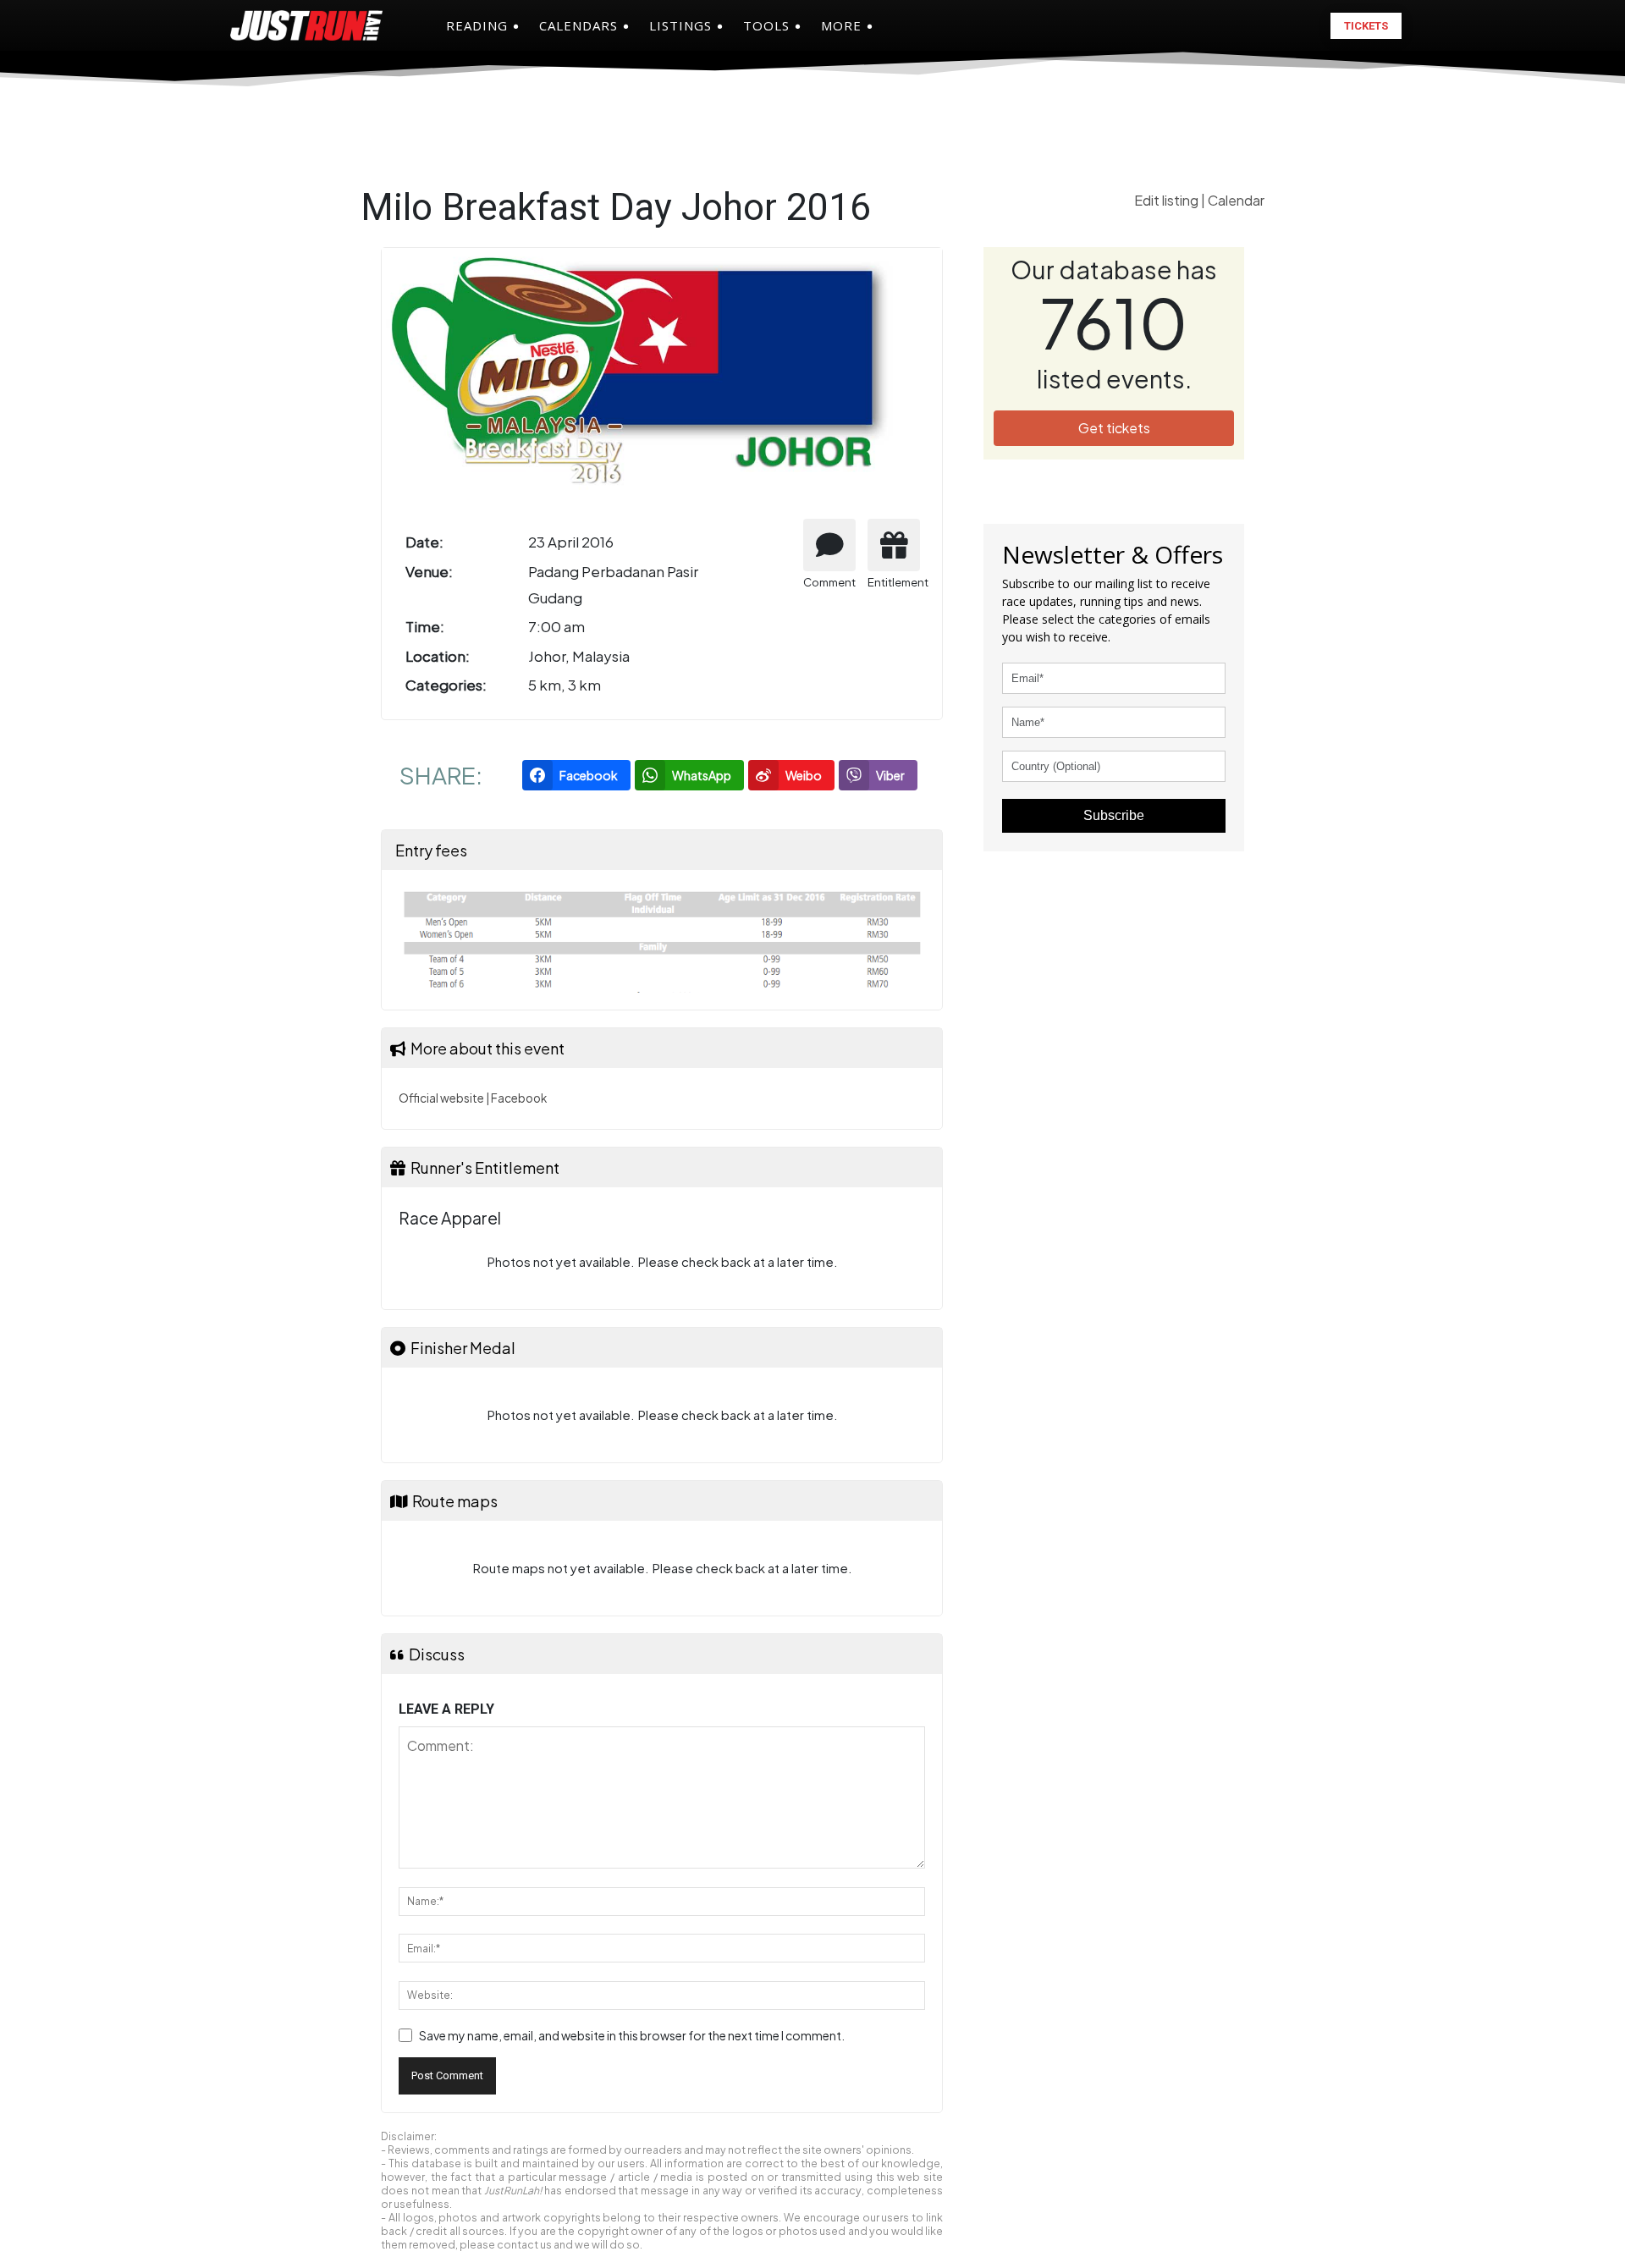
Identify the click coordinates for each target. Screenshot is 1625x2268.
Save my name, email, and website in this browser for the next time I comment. (632, 2035)
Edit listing (1168, 200)
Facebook (519, 1098)
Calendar (1236, 200)
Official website (441, 1098)
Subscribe (1114, 815)
